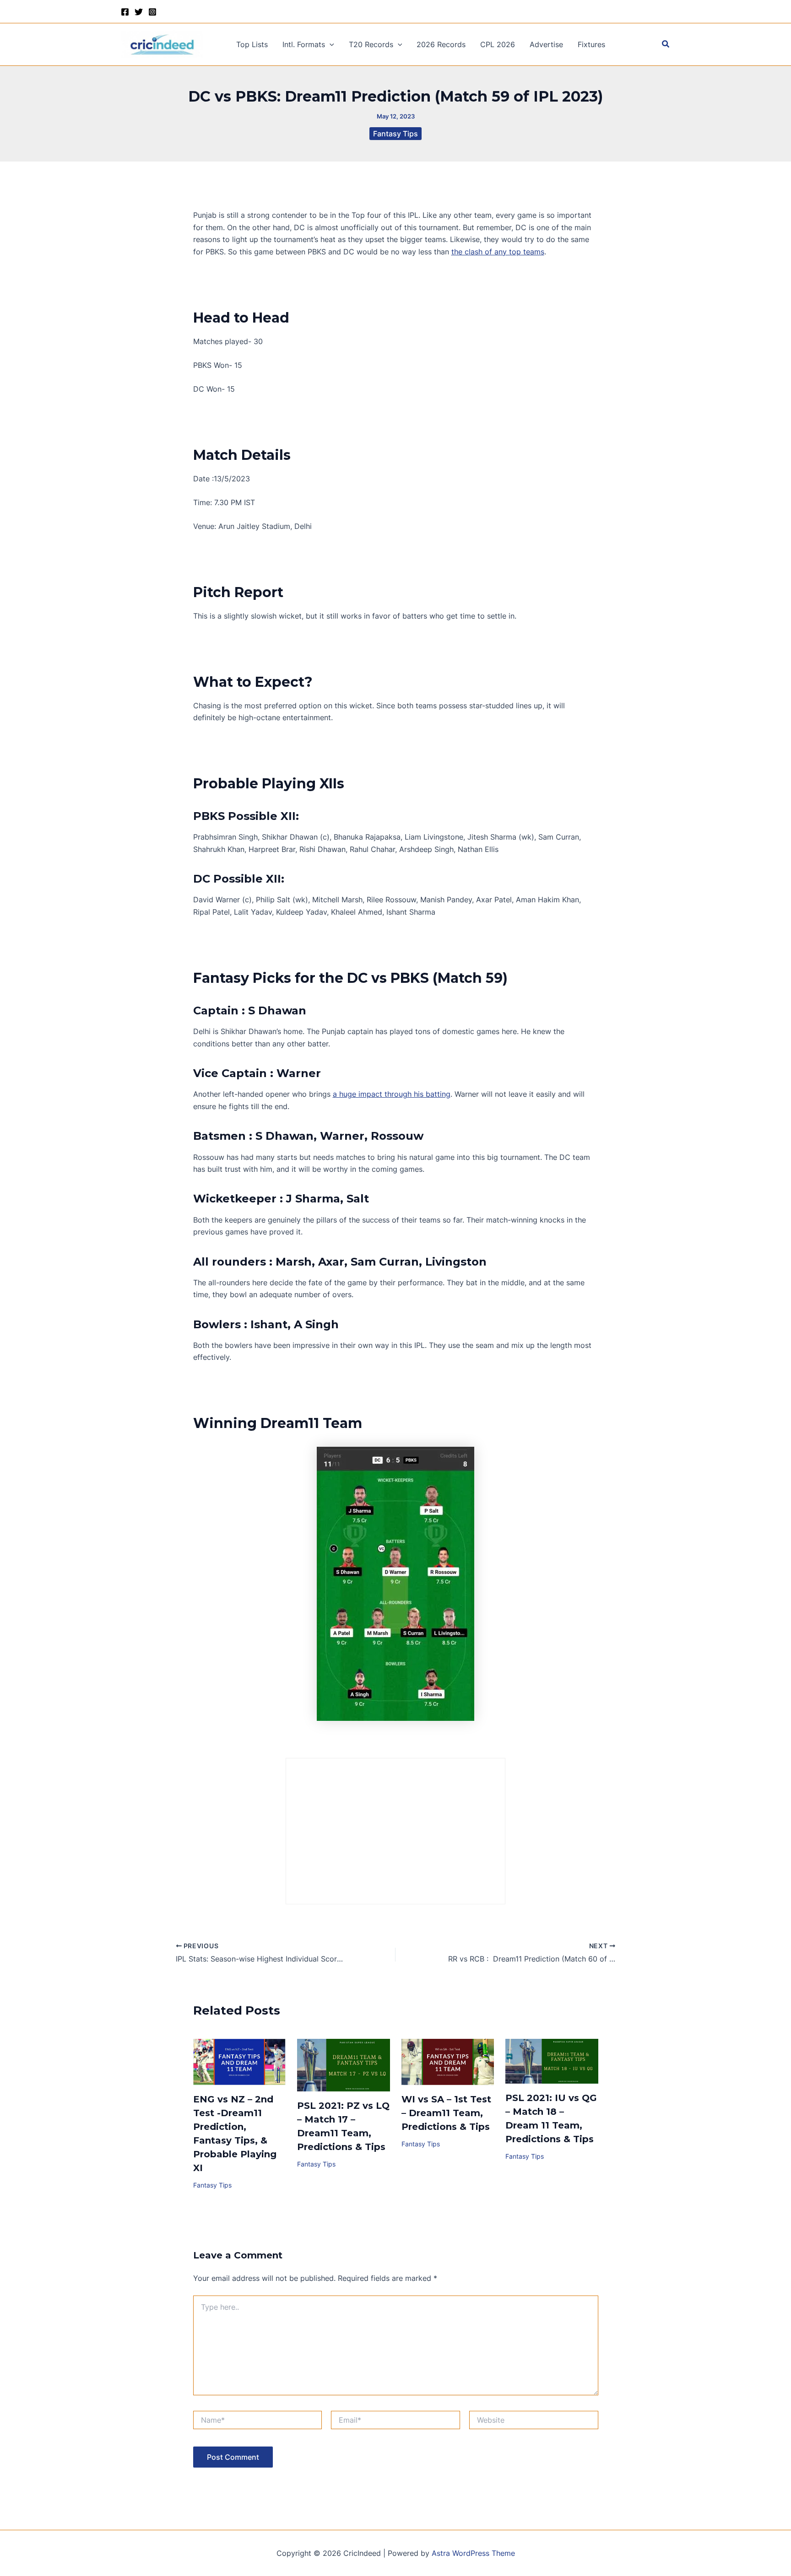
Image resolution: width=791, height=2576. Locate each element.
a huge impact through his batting (392, 1094)
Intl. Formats (304, 44)
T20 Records (371, 44)
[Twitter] (139, 12)
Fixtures (591, 44)
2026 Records (441, 44)
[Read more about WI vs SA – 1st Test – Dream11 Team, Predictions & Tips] (448, 2061)
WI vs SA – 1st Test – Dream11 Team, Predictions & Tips (446, 2113)
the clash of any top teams (498, 252)
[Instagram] (152, 12)
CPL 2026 (498, 44)
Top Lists (252, 44)
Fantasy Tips (395, 134)
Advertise (546, 44)
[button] (330, 44)
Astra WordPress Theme (473, 2553)
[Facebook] (125, 12)
